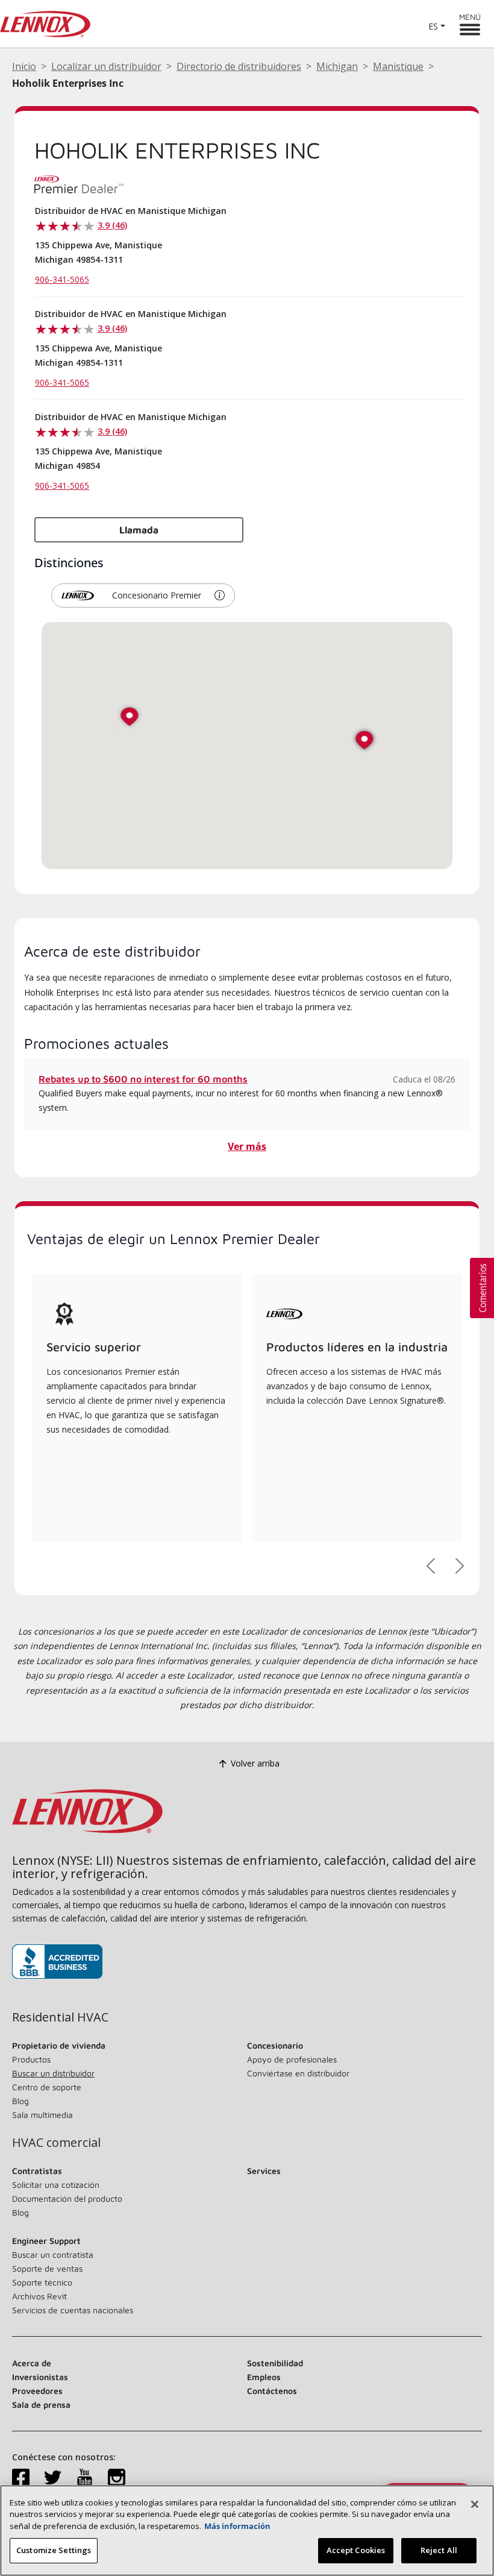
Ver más (247, 1146)
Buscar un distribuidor (53, 2073)
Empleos (264, 2377)
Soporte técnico (42, 2282)
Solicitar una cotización (56, 2185)
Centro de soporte (47, 2087)
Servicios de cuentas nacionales (73, 2310)
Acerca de (32, 2363)
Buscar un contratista (53, 2254)
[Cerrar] (475, 2504)
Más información (237, 2526)
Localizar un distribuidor (106, 66)
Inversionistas (40, 2377)
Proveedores (37, 2391)
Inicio (24, 66)
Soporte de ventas (47, 2268)
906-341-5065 (62, 279)
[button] (220, 595)
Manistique (398, 66)
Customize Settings (54, 2550)
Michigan (337, 66)
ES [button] (433, 26)
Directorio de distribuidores (239, 66)
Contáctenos (272, 2391)
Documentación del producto (67, 2198)
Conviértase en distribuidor (298, 2073)
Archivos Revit (39, 2296)
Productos (31, 2059)
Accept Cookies (356, 2550)
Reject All (439, 2550)
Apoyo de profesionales (292, 2059)
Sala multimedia (42, 2115)
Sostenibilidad (275, 2363)
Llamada (139, 530)
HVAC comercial (56, 2143)
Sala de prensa (41, 2405)
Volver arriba (255, 1763)
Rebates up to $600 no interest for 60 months (143, 1079)
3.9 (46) (112, 225)
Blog (20, 2101)
